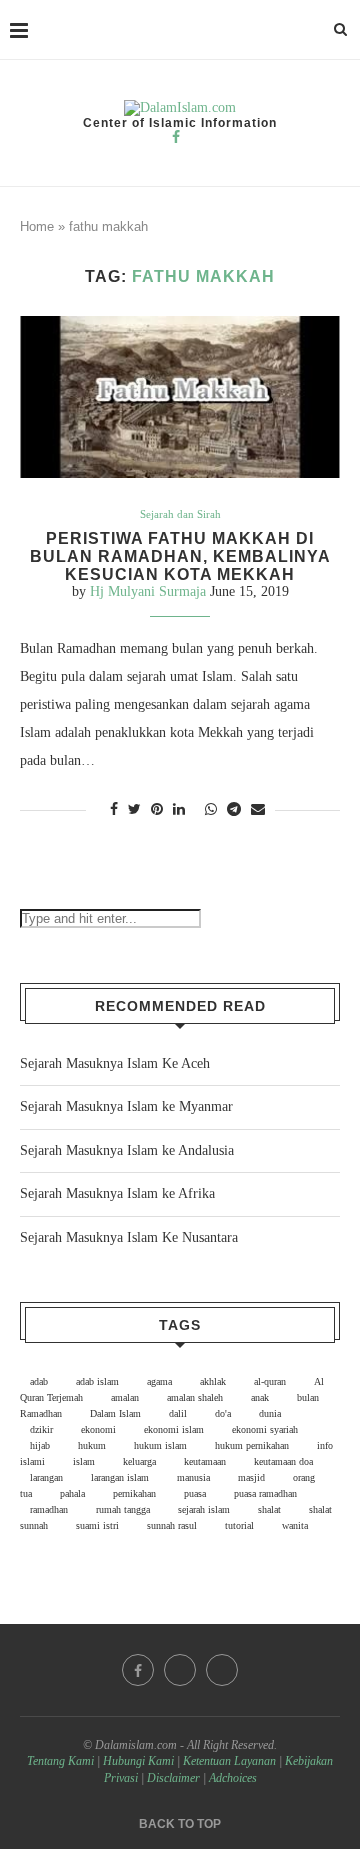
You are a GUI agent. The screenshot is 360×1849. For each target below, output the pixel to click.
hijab (40, 1445)
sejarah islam (204, 1509)
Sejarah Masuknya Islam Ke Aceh (115, 1063)
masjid (251, 1477)
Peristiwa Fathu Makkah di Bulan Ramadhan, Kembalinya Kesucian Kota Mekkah (180, 556)
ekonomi (98, 1429)
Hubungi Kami (138, 1761)
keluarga (139, 1461)
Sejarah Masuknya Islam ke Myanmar (126, 1106)
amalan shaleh (195, 1397)
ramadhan (49, 1509)
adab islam (97, 1381)
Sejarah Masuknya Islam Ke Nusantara (129, 1237)
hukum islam (160, 1445)
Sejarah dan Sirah (180, 514)
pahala (72, 1493)
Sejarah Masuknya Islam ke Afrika (117, 1193)
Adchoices (233, 1778)
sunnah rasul (172, 1525)
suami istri (97, 1525)
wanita (295, 1525)
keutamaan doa (283, 1461)
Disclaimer (173, 1778)
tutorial (239, 1525)
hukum (92, 1445)
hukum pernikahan (252, 1445)
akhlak (213, 1381)
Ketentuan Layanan (229, 1761)
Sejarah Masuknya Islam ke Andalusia (127, 1150)
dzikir (41, 1429)
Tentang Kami (62, 1761)
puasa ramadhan (265, 1493)
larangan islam (120, 1477)
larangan (46, 1477)
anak (260, 1397)
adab (39, 1381)
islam (84, 1461)
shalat (269, 1509)
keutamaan (205, 1461)
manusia (193, 1477)
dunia (270, 1413)
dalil (178, 1413)
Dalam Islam (115, 1413)
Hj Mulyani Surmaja (148, 591)
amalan (125, 1397)
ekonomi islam (174, 1429)
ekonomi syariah (265, 1429)
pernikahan (134, 1493)
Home (37, 226)
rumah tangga (123, 1509)
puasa (195, 1493)
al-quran (270, 1381)
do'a (223, 1413)
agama (159, 1381)
